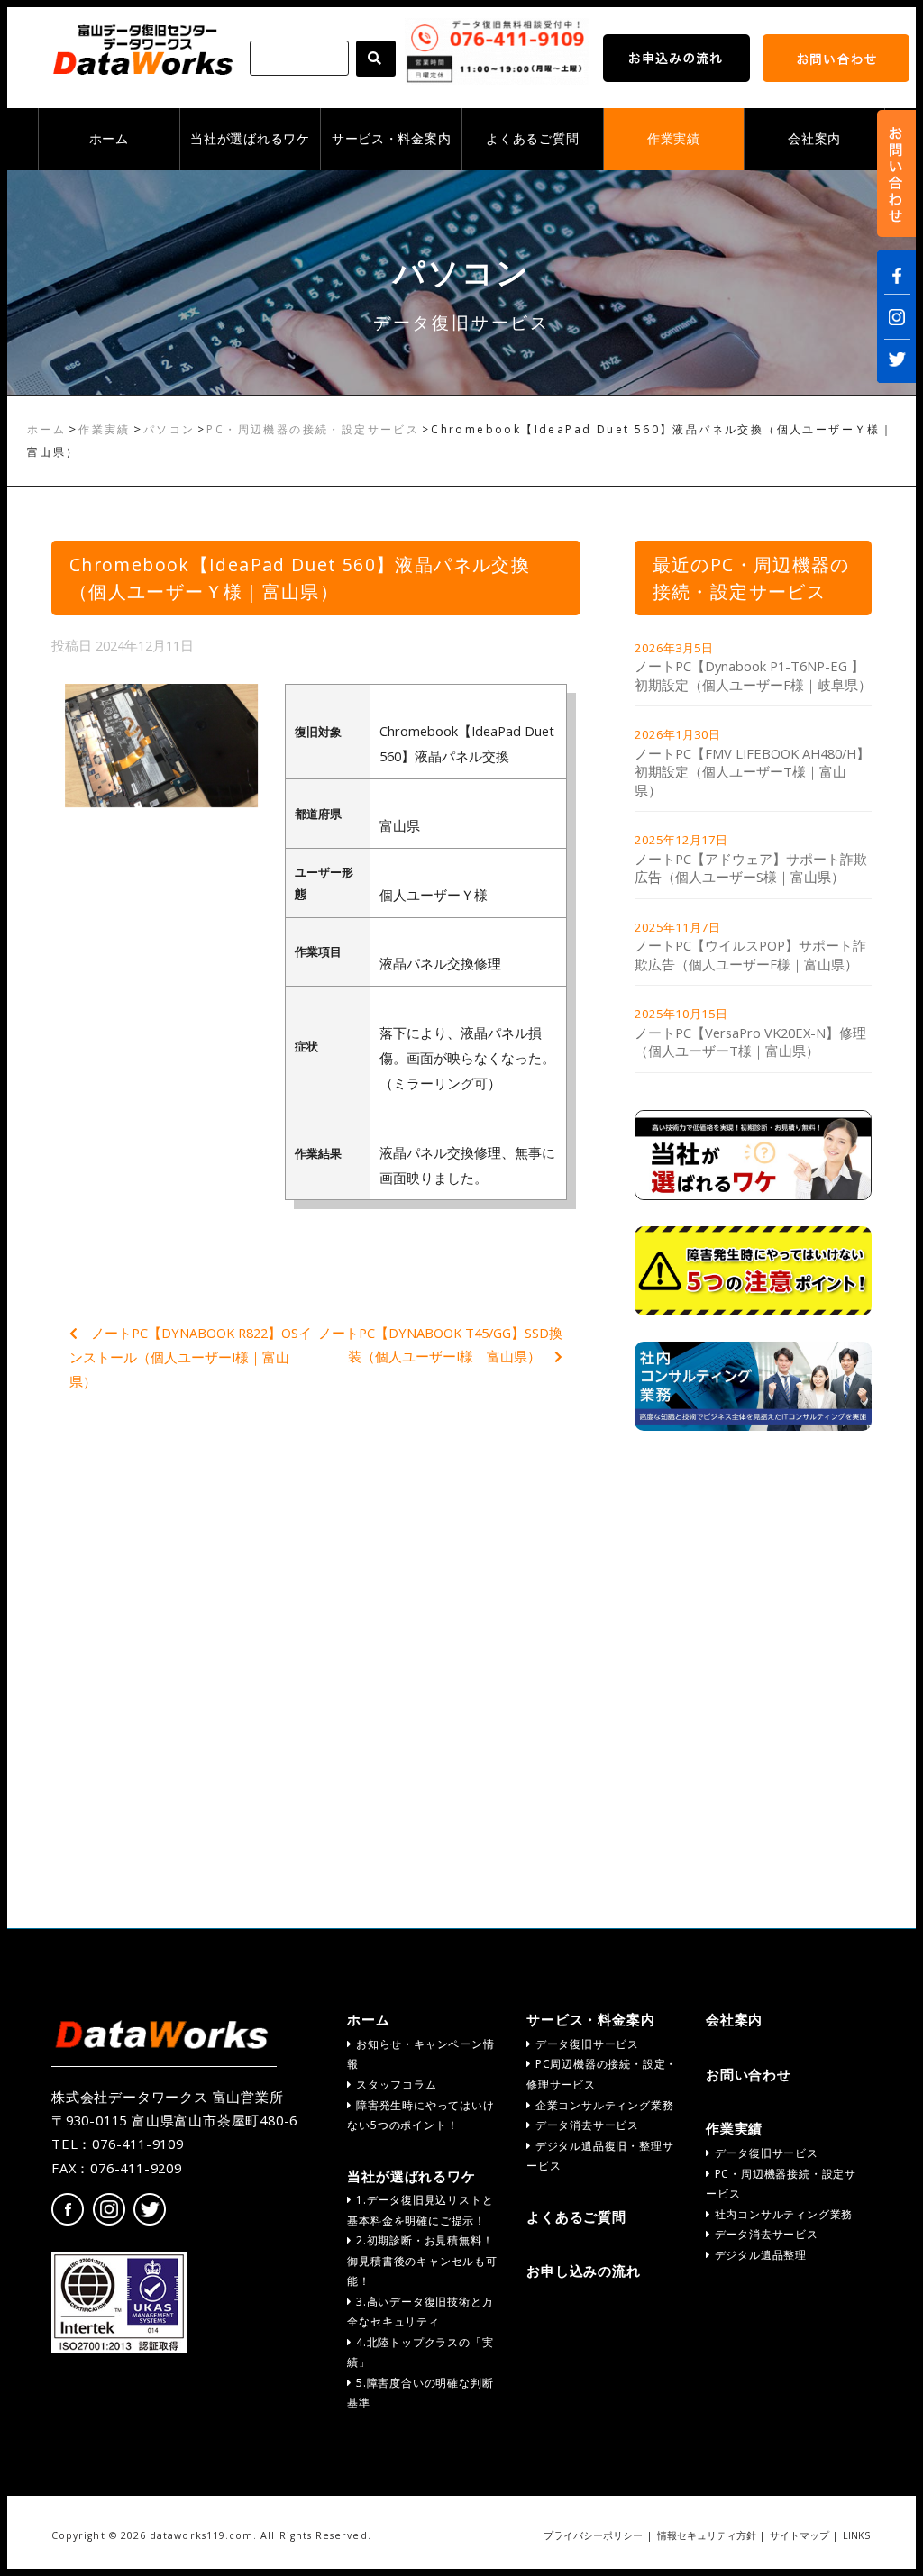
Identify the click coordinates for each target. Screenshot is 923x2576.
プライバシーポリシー (593, 2535)
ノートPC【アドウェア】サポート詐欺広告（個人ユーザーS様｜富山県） (751, 868)
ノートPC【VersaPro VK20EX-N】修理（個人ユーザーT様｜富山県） (750, 1042)
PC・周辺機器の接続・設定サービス (313, 429)
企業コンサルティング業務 (603, 2105)
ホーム (109, 139)
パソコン (169, 429)
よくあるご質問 (532, 139)
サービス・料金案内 (391, 139)
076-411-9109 (138, 2144)
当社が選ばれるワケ (250, 139)
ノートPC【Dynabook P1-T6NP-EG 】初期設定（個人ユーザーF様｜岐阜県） (753, 675)
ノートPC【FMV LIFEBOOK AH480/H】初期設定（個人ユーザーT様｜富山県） (752, 772)
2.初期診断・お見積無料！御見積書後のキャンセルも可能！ (422, 2261)
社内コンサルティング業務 (782, 2214)
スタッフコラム (394, 2084)
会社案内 (814, 139)
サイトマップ (800, 2535)
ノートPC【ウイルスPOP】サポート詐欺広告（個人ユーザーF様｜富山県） (750, 955)
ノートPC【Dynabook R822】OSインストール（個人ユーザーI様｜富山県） (191, 1357)
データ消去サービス (585, 2125)
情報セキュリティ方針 (707, 2535)
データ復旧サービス (585, 2044)
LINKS (856, 2535)
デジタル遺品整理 (759, 2255)
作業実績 (674, 139)
